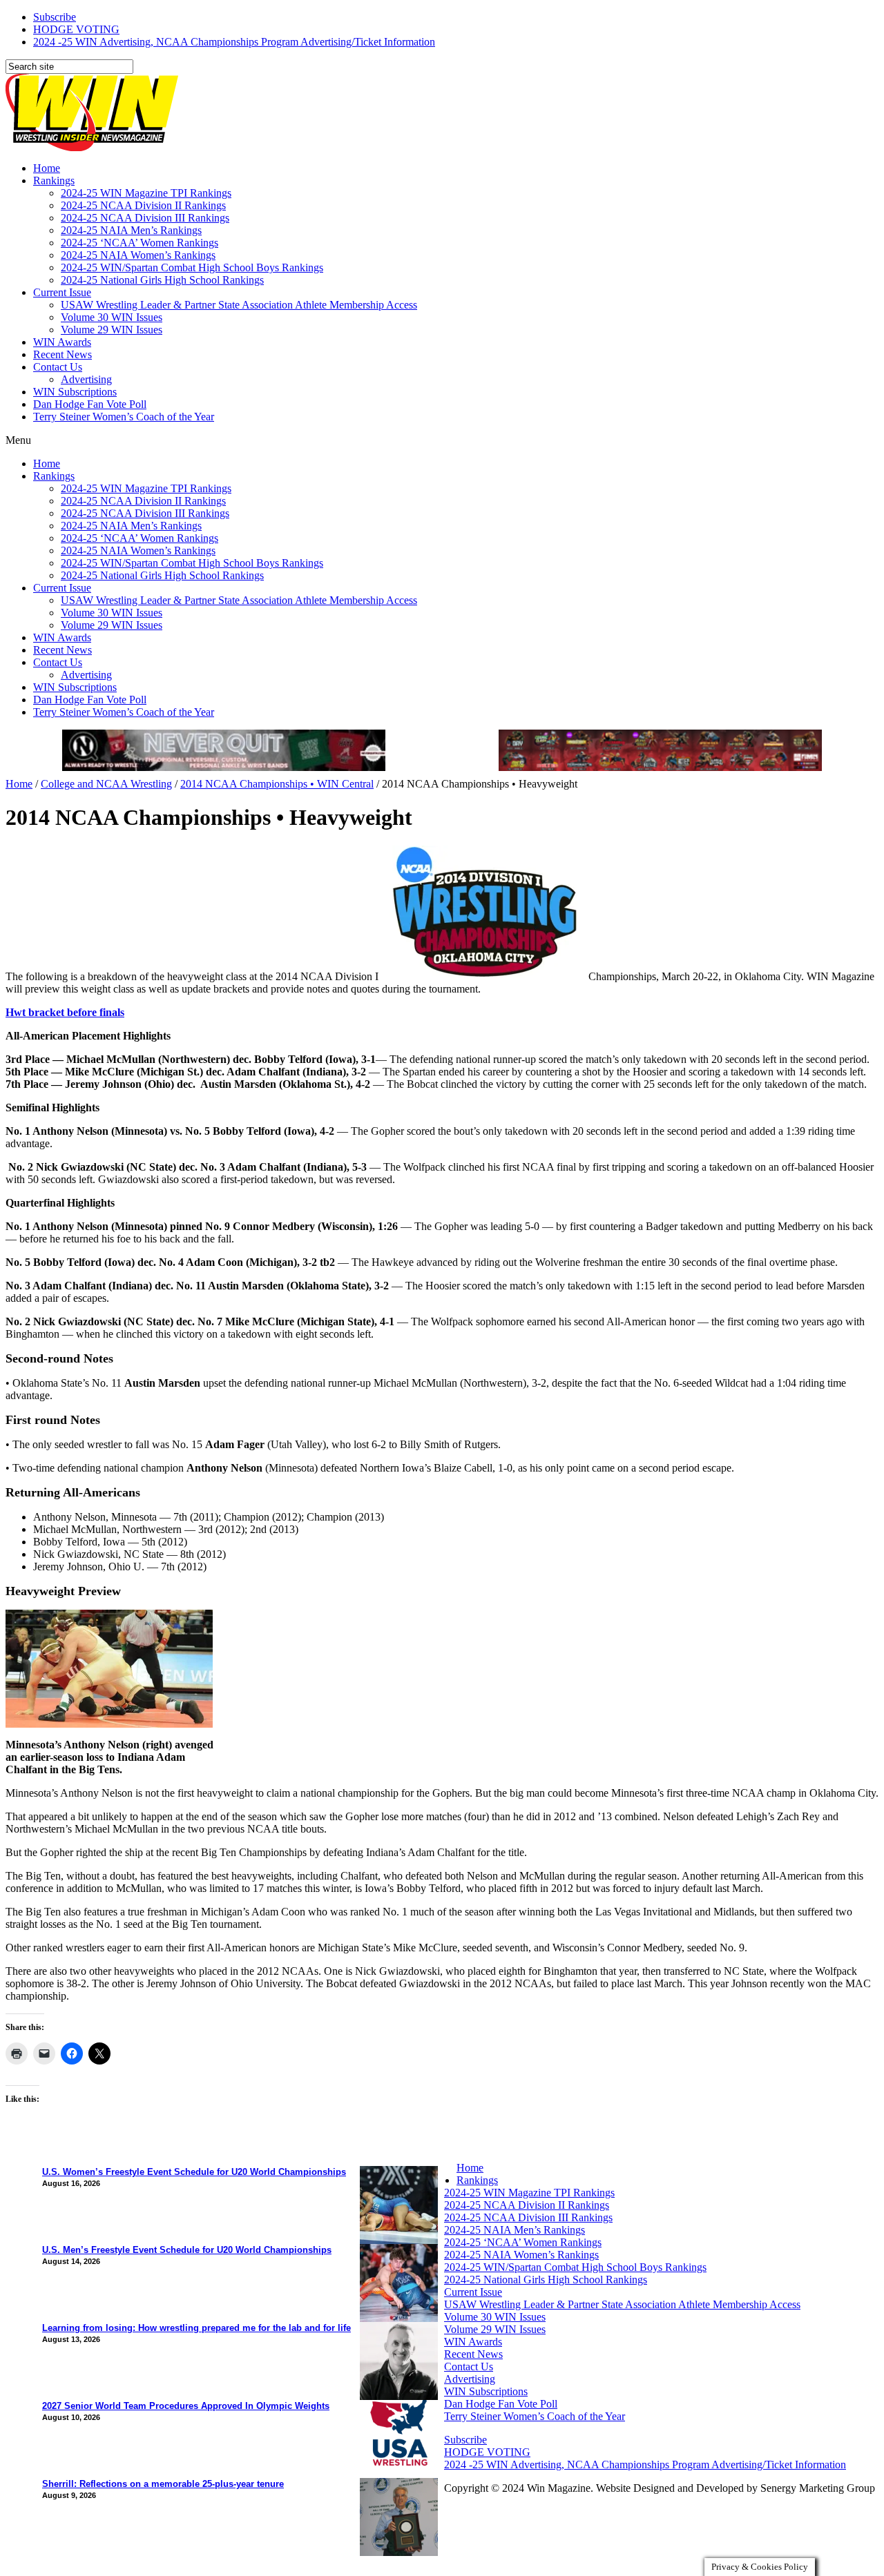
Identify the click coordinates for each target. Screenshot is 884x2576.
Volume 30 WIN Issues (112, 317)
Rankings (54, 180)
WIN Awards (62, 342)
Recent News (63, 354)
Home (47, 168)
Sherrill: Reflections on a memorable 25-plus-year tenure (163, 2484)
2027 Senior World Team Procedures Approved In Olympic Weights (186, 2406)
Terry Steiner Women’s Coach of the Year (124, 417)
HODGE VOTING (76, 29)
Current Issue (62, 292)
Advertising (86, 379)
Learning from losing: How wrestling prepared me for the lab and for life (196, 2328)
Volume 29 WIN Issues (112, 330)
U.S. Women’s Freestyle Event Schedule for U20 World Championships (194, 2172)
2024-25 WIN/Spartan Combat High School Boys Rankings (192, 267)
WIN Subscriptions (75, 392)
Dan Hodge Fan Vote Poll (90, 404)
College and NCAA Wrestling (106, 784)
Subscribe (55, 17)
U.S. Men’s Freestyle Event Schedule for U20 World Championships (187, 2250)
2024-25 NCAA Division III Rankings (145, 218)
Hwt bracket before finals (65, 1012)
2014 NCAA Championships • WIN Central (277, 784)
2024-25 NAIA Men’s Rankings (131, 230)
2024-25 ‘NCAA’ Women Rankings (140, 243)
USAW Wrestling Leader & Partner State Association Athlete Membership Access (239, 305)
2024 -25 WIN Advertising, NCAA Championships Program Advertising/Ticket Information (234, 42)
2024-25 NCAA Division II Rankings (143, 205)
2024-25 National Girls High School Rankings (162, 280)
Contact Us (58, 367)
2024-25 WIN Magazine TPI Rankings (146, 193)
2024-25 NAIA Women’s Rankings (138, 255)
